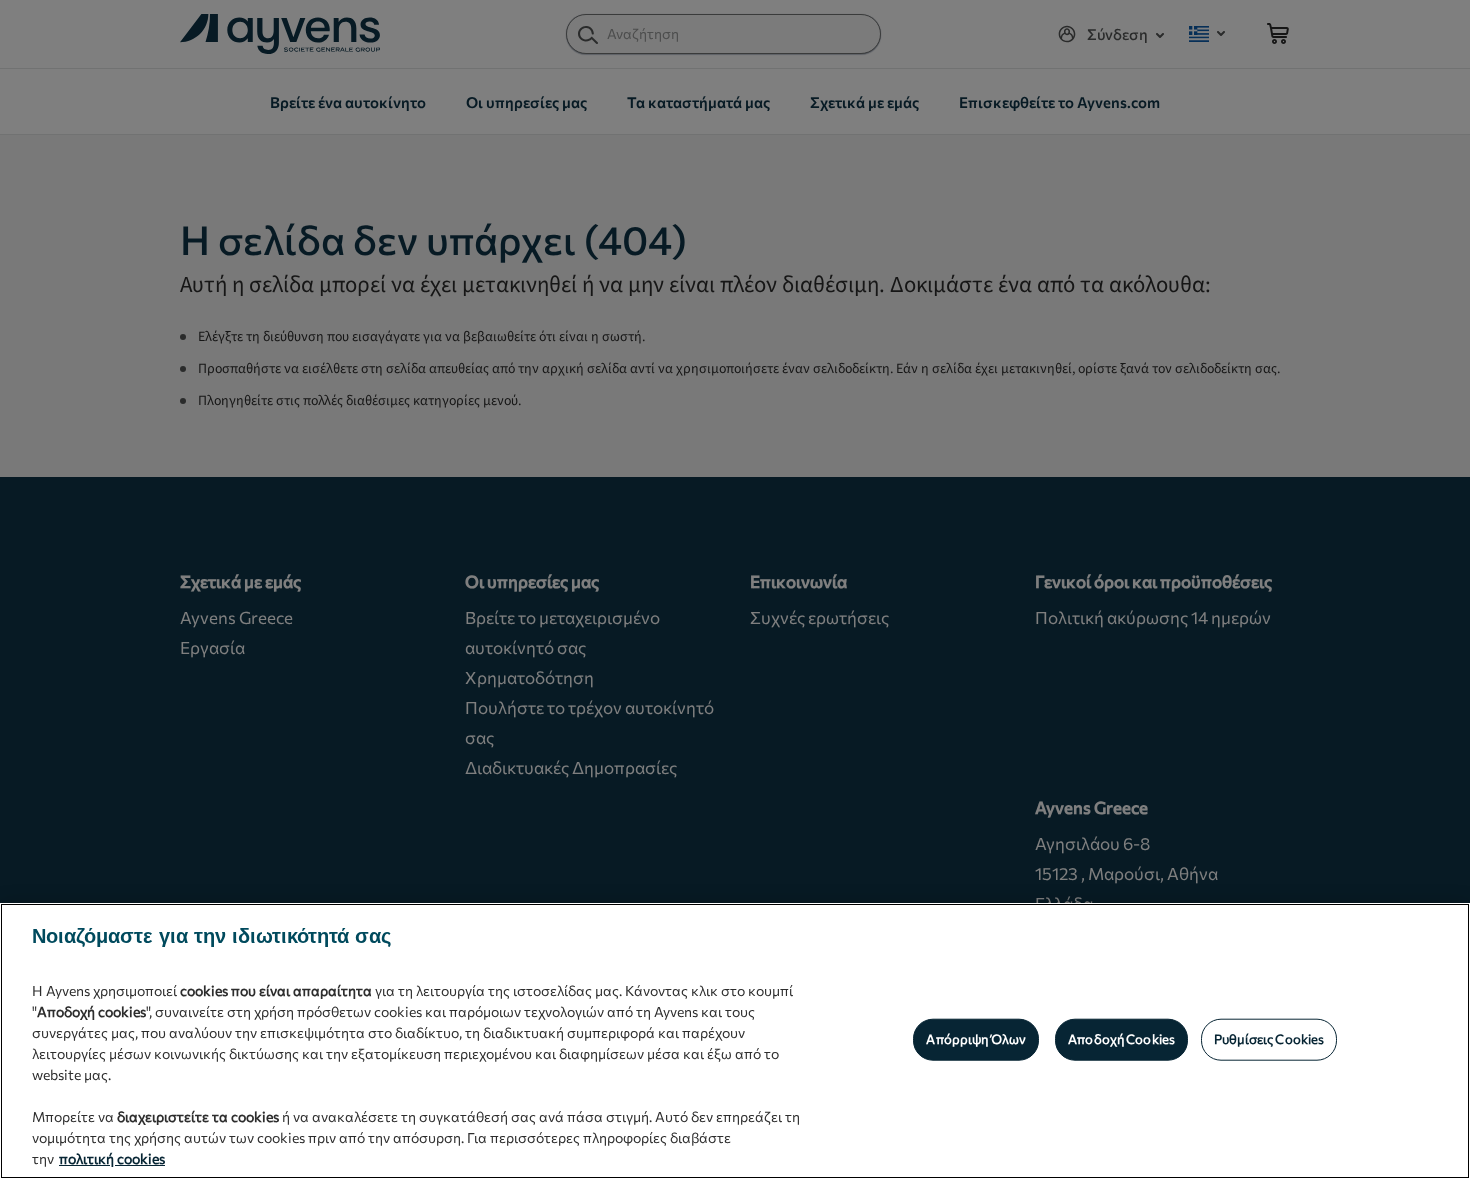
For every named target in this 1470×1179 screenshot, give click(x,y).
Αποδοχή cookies (1121, 1039)
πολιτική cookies (112, 1158)
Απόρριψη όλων (976, 1039)
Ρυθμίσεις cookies (1269, 1039)
